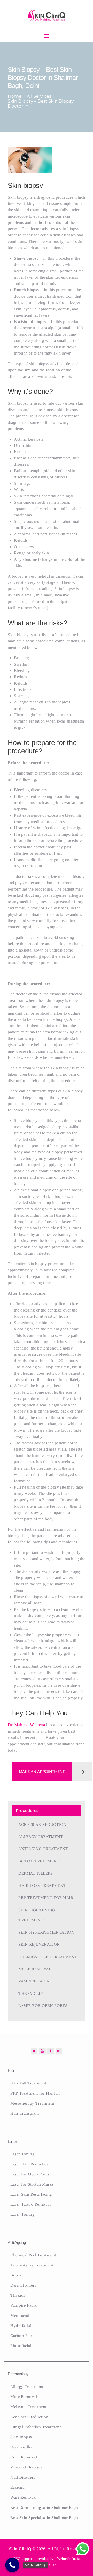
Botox (16, 2275)
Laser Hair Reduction (30, 2164)
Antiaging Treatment (43, 1849)
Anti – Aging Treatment (32, 2265)
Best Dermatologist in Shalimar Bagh (44, 2508)
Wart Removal (23, 2498)
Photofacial (21, 2346)
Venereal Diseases (26, 2467)
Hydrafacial (21, 2326)
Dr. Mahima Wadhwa (26, 1725)
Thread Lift (32, 1994)
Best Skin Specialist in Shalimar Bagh (44, 2518)
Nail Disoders (23, 2477)
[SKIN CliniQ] (12, 2565)
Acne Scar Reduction (42, 1825)
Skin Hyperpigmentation (46, 1932)
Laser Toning (22, 2154)
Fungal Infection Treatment (36, 2427)
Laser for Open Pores (43, 2006)
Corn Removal (24, 2457)
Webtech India (68, 2559)
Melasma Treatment (29, 2407)
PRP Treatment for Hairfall (35, 2093)
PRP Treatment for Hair (46, 1898)
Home (15, 96)
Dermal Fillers (36, 1873)
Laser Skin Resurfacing (31, 2194)
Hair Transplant (25, 2114)
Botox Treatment (39, 1861)
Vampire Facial (35, 1981)
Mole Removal (35, 1969)
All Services (39, 96)
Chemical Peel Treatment (48, 1957)
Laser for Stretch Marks (32, 2184)
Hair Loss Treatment (42, 1886)
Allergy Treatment (41, 1837)
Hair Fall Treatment (28, 2083)
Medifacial (20, 2316)
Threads (18, 2295)
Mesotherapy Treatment (32, 2103)
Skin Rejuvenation (39, 1945)
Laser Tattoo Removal (30, 2205)
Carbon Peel (22, 2336)
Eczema (17, 2487)
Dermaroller (22, 2447)
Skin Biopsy (21, 2437)
